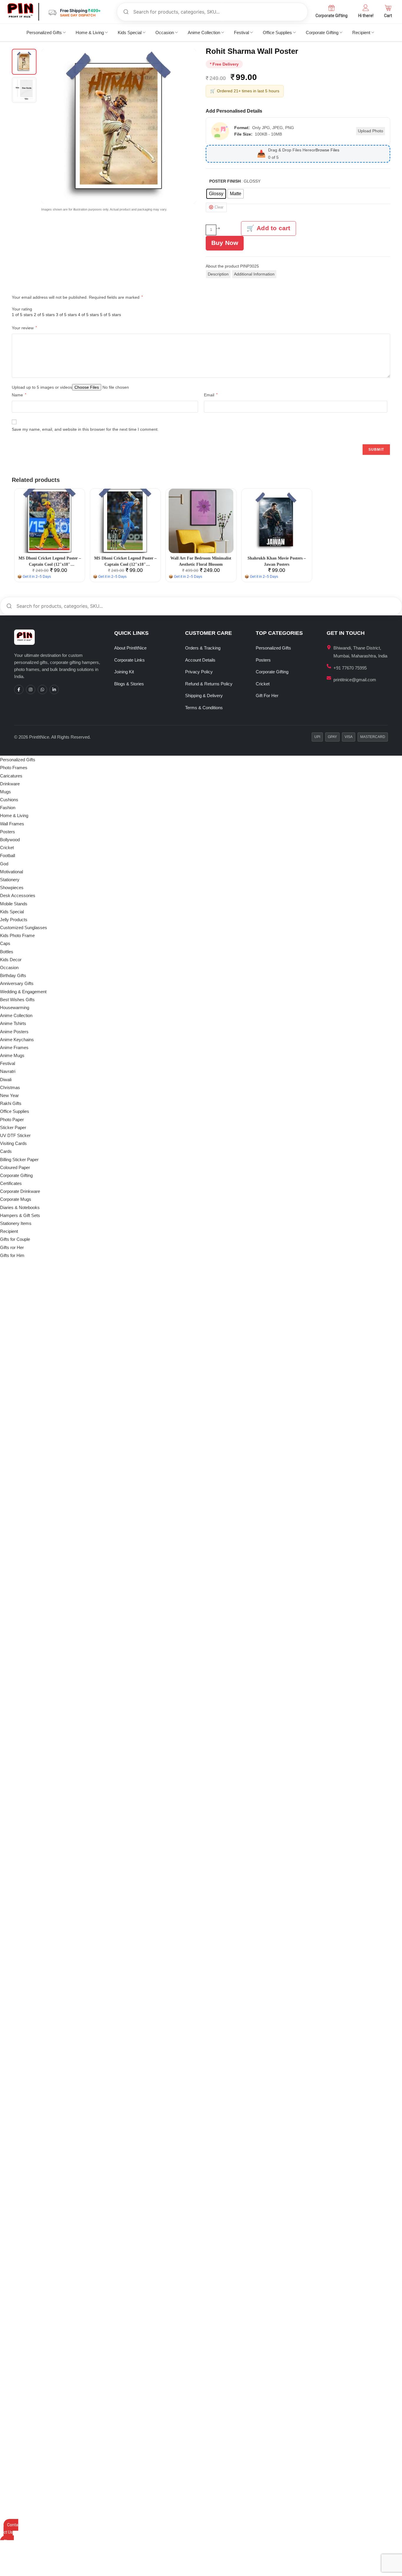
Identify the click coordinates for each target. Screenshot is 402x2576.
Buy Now (225, 243)
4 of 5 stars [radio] (88, 315)
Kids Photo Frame (17, 935)
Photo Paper (12, 1120)
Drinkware (10, 784)
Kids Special (130, 32)
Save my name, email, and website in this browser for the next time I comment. (85, 429)
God (4, 864)
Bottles (7, 952)
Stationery (10, 880)
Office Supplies (277, 32)
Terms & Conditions (204, 708)
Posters (263, 660)
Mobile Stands (14, 904)
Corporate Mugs (16, 1199)
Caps (5, 943)
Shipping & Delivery (204, 696)
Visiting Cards (13, 1143)
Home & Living (90, 32)
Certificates (11, 1183)
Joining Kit (124, 672)
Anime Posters (14, 1032)
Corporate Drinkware (20, 1191)
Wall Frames (12, 824)
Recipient (361, 32)
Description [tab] (218, 274)
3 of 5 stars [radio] (66, 315)
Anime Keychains (17, 1040)
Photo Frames (14, 768)
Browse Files (327, 150)
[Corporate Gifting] (332, 8)
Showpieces (12, 888)
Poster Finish (225, 181)
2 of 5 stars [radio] (44, 315)
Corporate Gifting (332, 16)
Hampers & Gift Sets (20, 1215)
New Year (9, 1095)
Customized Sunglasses (24, 928)
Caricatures (11, 776)
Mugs (5, 792)
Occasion (165, 32)
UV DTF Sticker (15, 1135)
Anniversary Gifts (17, 983)
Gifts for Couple (15, 1239)
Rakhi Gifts (11, 1103)
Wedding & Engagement (23, 992)
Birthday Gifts (13, 975)
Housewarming (15, 1007)
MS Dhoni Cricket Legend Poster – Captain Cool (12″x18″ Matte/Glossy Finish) (50, 564)
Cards (6, 1151)
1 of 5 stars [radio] (22, 315)
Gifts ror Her (12, 1247)
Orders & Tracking (203, 648)
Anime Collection (204, 32)
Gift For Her (267, 696)
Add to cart (273, 228)
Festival (241, 32)
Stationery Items (16, 1223)
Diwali (6, 1080)
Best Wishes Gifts (17, 1000)
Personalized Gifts (44, 32)
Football (8, 855)
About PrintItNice (130, 648)
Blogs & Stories (129, 684)
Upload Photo (371, 131)
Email (211, 395)
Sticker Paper (13, 1127)
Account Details (200, 660)
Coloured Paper (15, 1167)
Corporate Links (129, 660)
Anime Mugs (12, 1055)
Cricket (263, 684)
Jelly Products (14, 920)
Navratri (8, 1071)
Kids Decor (11, 960)
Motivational (11, 872)
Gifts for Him (12, 1255)
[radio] (216, 194)
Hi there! (366, 16)
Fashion (8, 808)
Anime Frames (14, 1047)
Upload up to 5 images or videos (42, 387)
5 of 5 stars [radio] (111, 315)
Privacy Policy (199, 672)
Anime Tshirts (13, 1023)
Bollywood (10, 840)
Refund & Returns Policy (209, 684)
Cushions (9, 800)
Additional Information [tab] (254, 274)
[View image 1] (24, 62)
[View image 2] (24, 90)
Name (19, 395)
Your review (24, 328)
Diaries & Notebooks (20, 1207)
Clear (219, 207)
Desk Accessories (18, 895)
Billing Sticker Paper (19, 1160)
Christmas (10, 1087)
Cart (388, 16)
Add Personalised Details (234, 111)
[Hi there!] (366, 8)
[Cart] (388, 8)
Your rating (22, 309)
